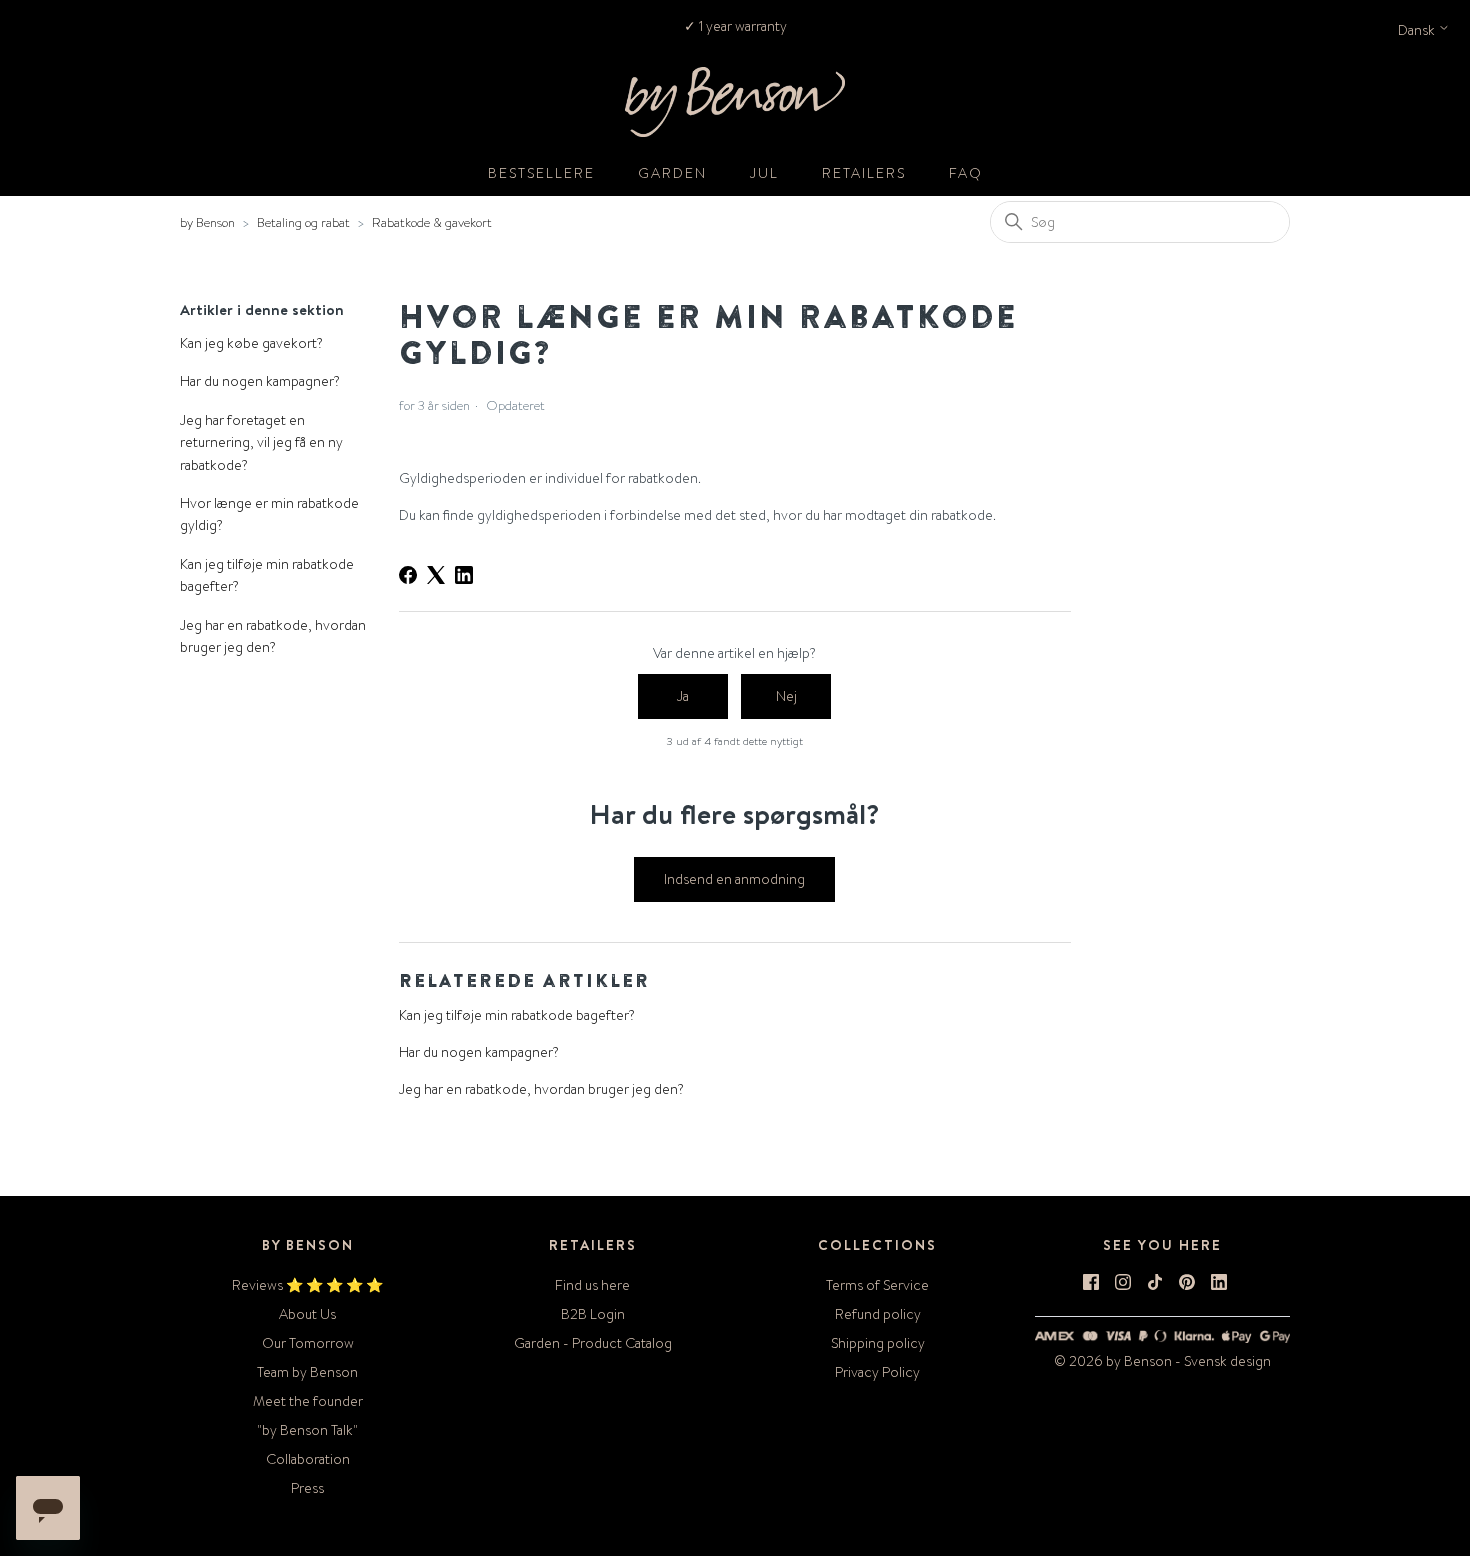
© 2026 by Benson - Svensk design (1162, 1361)
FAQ (966, 173)
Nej (786, 696)
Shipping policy (878, 1343)
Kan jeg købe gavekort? (251, 343)
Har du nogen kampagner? (260, 381)
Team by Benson (307, 1372)
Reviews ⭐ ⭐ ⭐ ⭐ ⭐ (307, 1285)
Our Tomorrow (308, 1343)
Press (307, 1488)
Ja (683, 696)
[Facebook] (408, 575)
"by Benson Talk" (307, 1430)
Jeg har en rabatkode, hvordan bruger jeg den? (273, 636)
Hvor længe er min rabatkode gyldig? (269, 514)
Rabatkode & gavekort (432, 222)
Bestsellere (541, 173)
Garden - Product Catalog (593, 1343)
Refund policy (878, 1314)
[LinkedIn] (464, 575)
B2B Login (593, 1314)
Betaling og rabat (303, 222)
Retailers (864, 173)
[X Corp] (436, 575)
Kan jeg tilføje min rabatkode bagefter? (267, 575)
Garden (672, 173)
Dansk (1418, 30)
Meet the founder (308, 1401)
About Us (307, 1314)
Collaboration (308, 1459)
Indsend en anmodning (734, 879)
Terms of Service (877, 1285)
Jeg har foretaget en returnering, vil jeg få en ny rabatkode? (261, 442)
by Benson (207, 222)
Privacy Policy (877, 1372)
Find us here (592, 1285)
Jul (764, 173)
